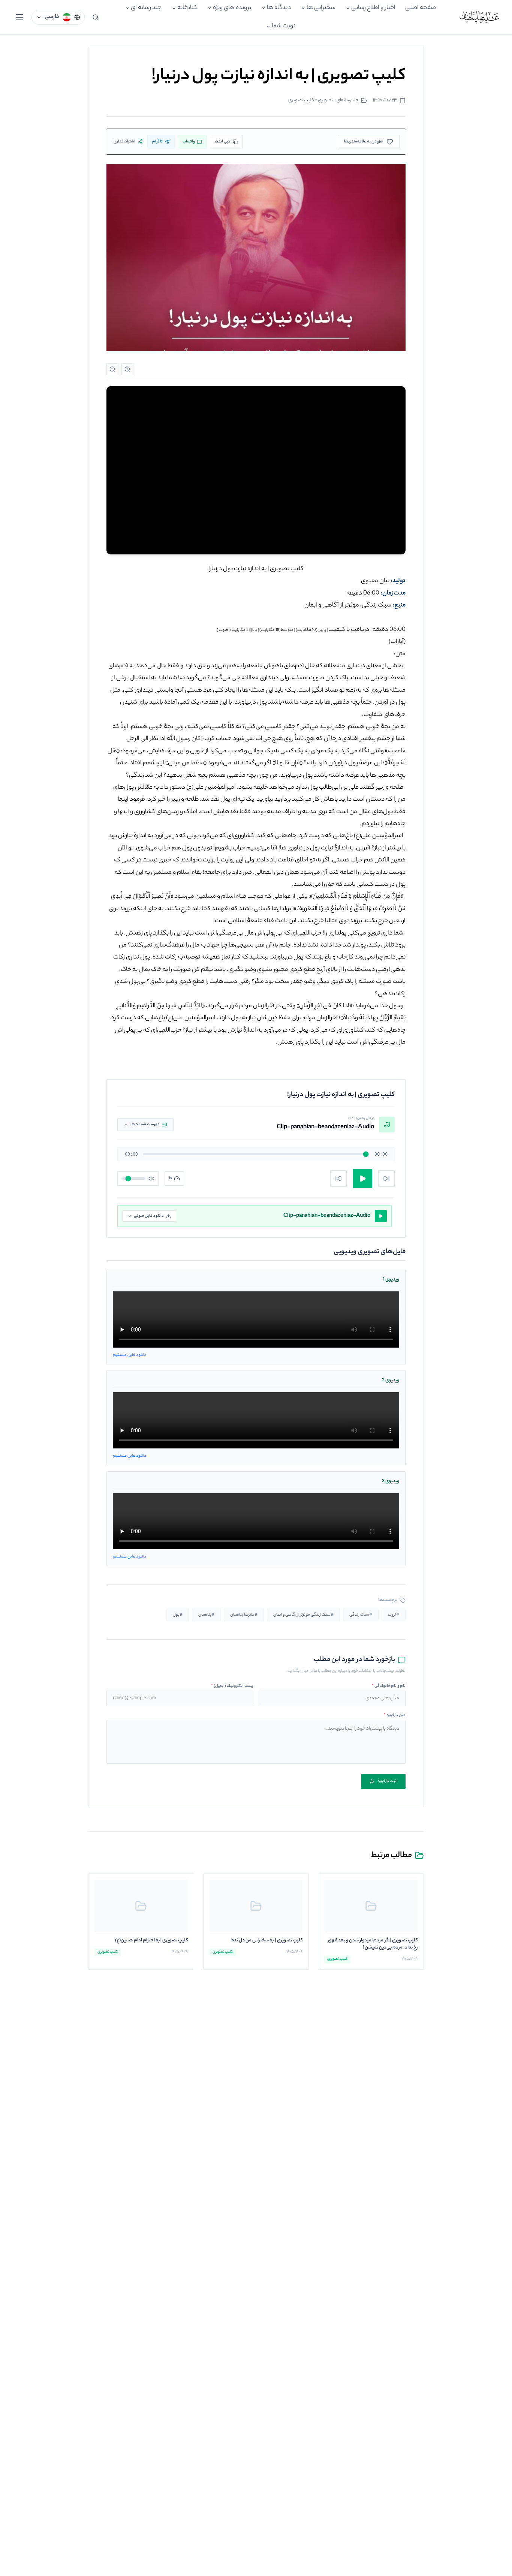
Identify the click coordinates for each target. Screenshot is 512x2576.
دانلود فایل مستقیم (129, 1355)
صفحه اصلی (421, 8)
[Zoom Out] (112, 369)
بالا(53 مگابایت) (244, 630)
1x (171, 1179)
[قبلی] (338, 1179)
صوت (223, 630)
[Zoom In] (127, 369)
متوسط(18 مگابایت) (276, 630)
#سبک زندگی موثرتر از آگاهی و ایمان (303, 1615)
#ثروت (394, 1615)
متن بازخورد (395, 1715)
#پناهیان (206, 1615)
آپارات (397, 642)
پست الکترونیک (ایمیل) (232, 1686)
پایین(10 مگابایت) (311, 630)
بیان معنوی (375, 581)
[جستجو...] (96, 17)
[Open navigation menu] (19, 17)
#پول (178, 1615)
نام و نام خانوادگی (389, 1686)
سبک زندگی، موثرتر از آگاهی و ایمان (348, 606)
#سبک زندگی (361, 1615)
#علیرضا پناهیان (244, 1615)
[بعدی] (386, 1179)
